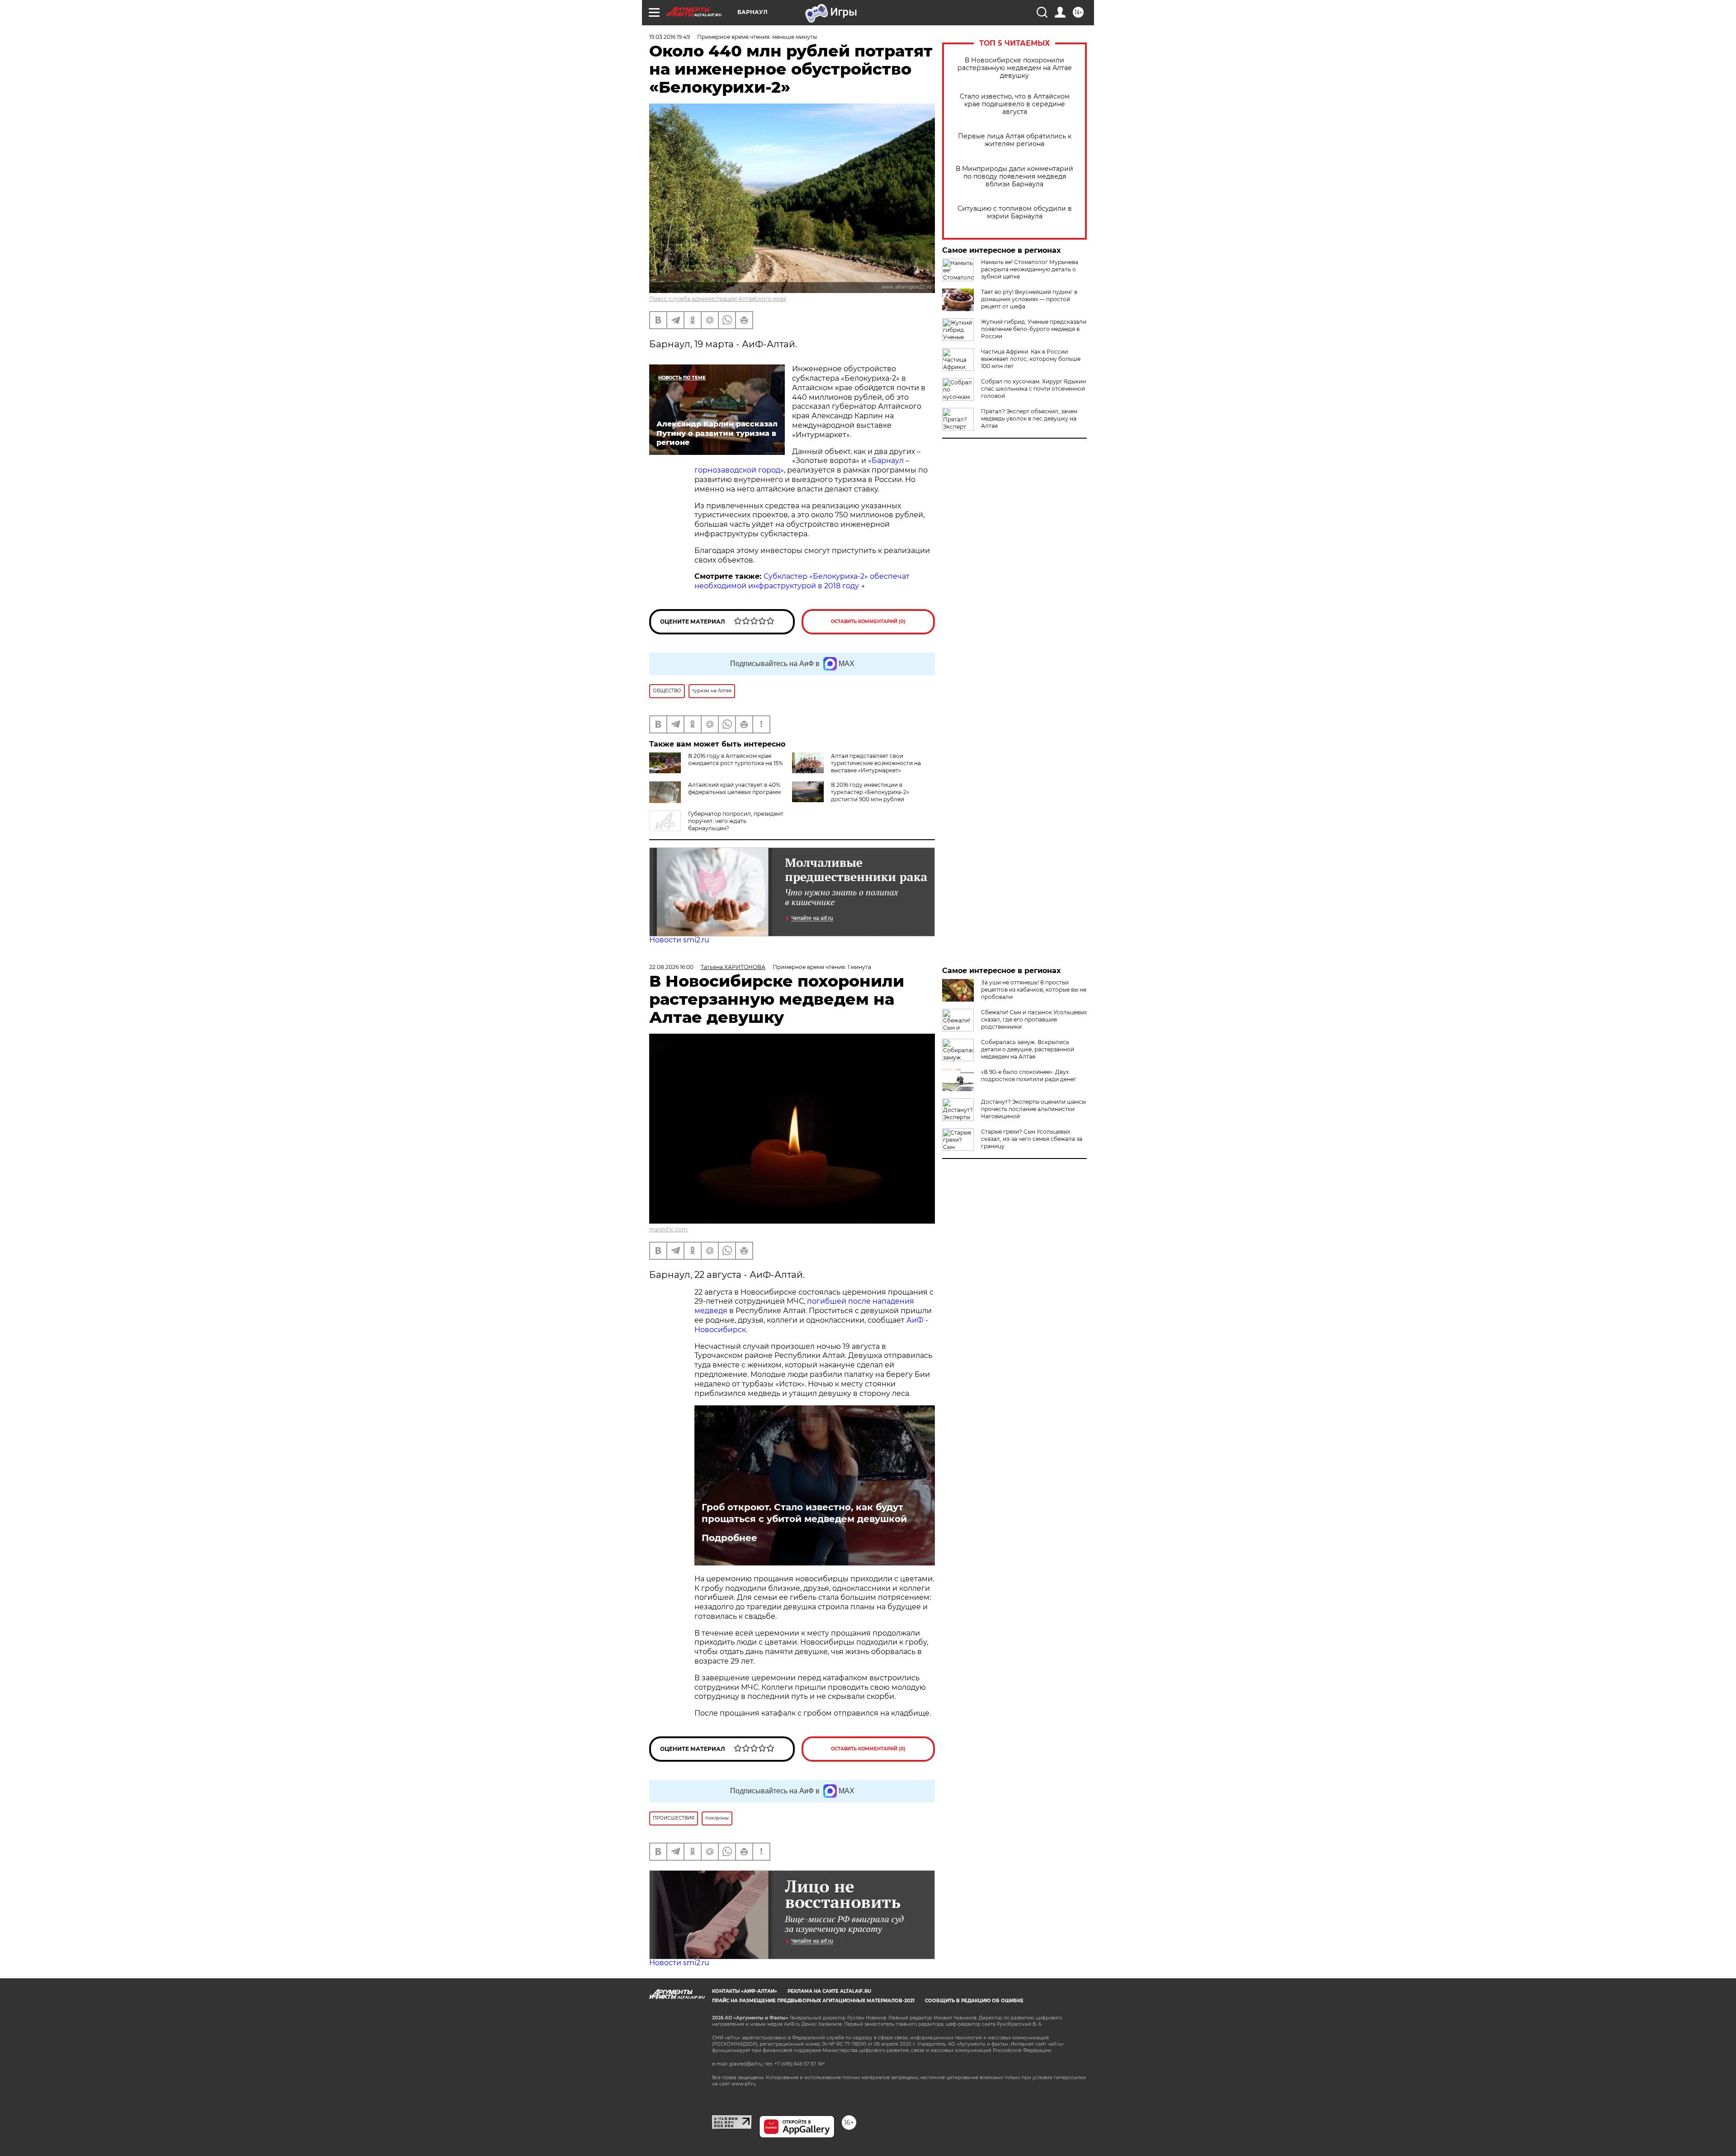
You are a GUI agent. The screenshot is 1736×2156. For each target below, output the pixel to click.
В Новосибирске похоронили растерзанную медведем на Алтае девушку (1015, 68)
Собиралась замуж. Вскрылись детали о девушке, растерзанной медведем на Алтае (1028, 1049)
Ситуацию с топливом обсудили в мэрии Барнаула (1015, 213)
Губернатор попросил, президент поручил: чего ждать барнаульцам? (736, 821)
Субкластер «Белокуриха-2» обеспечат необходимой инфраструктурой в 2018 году (802, 581)
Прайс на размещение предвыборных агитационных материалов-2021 (813, 2001)
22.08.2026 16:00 (671, 967)
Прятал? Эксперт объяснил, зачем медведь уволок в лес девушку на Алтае (1029, 418)
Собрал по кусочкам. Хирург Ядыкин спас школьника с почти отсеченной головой (1033, 389)
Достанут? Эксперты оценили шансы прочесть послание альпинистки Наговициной (1033, 1109)
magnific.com (668, 1229)
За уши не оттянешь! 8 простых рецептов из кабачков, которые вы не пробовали (1034, 990)
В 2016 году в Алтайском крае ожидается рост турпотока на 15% (736, 759)
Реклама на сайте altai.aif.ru (829, 1991)
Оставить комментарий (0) (868, 622)
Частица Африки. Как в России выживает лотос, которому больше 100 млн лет (1031, 359)
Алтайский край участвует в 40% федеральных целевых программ (734, 788)
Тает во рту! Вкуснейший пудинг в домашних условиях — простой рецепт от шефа (1029, 299)
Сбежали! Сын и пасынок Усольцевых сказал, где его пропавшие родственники (1034, 1019)
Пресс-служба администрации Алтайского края (718, 299)
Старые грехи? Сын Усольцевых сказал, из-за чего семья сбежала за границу (1032, 1139)
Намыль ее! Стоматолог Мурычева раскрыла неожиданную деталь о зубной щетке (1030, 269)
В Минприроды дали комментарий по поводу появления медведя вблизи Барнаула (1014, 177)
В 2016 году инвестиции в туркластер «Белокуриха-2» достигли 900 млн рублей (870, 792)
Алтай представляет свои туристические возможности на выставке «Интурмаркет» (876, 763)
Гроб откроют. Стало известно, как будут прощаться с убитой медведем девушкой (804, 1513)
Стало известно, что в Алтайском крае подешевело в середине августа (1015, 104)
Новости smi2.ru (679, 940)
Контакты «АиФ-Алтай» (745, 1991)
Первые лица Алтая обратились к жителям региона (1015, 140)
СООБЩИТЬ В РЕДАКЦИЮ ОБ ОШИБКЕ (974, 2001)
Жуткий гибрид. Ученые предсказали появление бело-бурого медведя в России (1034, 329)
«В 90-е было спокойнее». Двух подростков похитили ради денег (1029, 1076)
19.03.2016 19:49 (670, 37)
